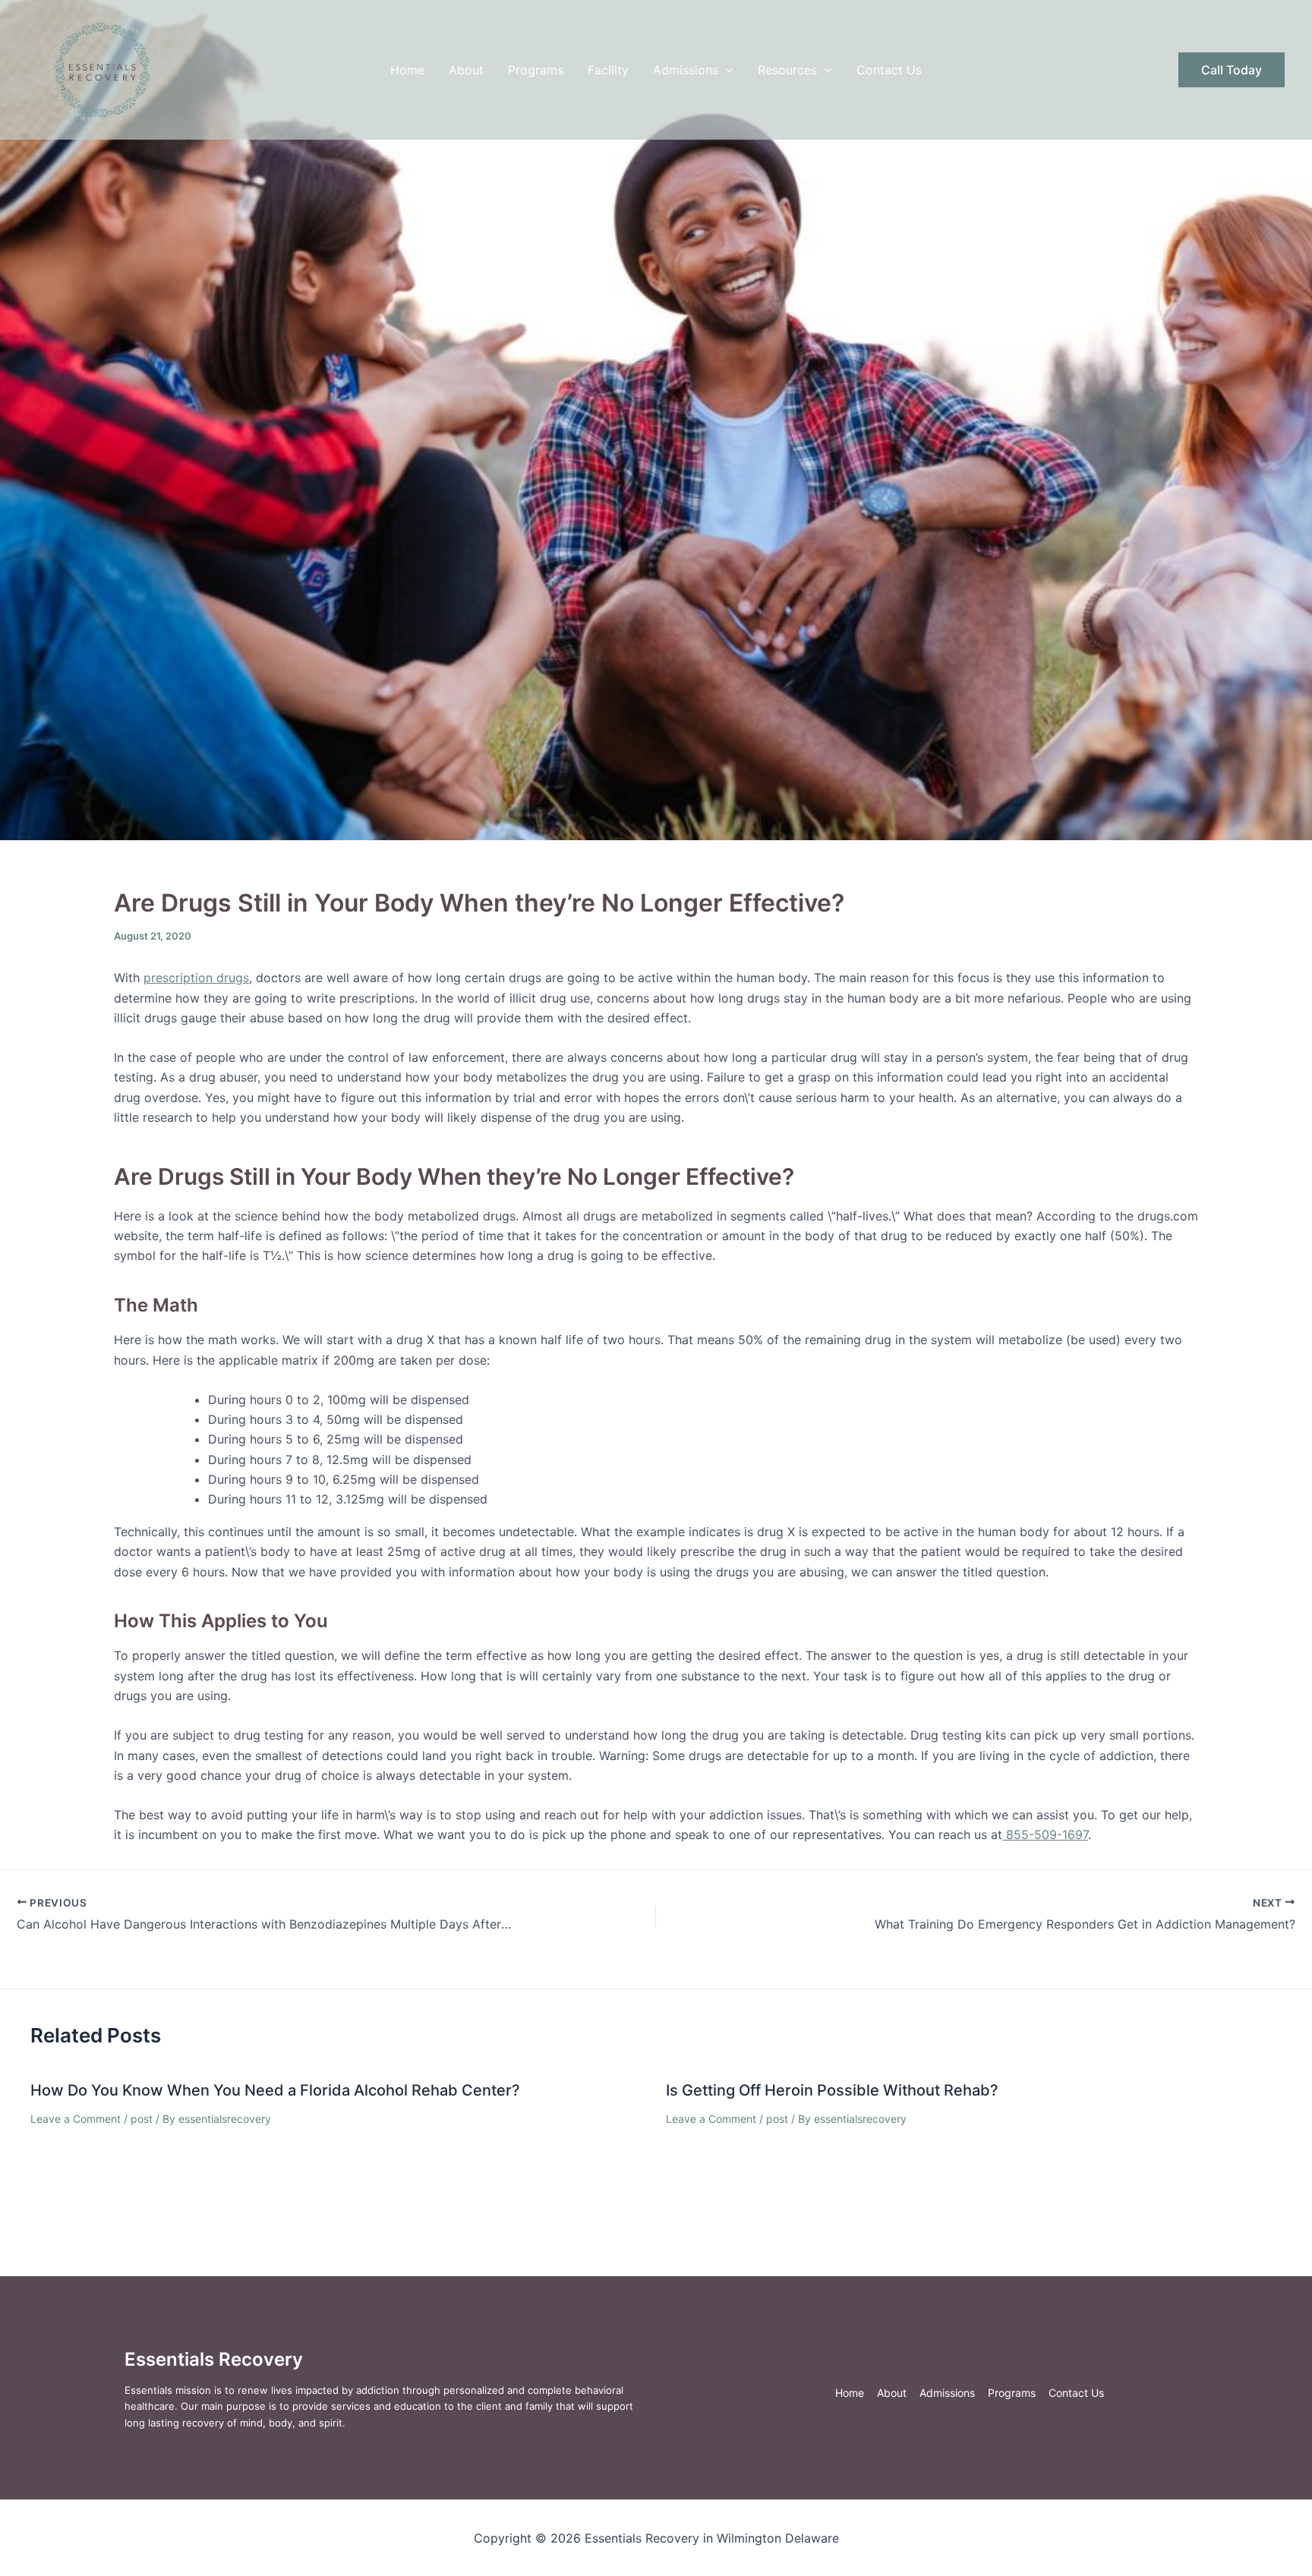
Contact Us (889, 70)
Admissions (686, 70)
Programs (536, 70)
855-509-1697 (1045, 1834)
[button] (726, 70)
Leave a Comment (76, 2119)
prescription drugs (196, 978)
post (142, 2119)
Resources (787, 70)
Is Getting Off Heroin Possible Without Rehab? (832, 2090)
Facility (608, 70)
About (466, 70)
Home (407, 70)
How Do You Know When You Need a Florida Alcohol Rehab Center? (275, 2090)
